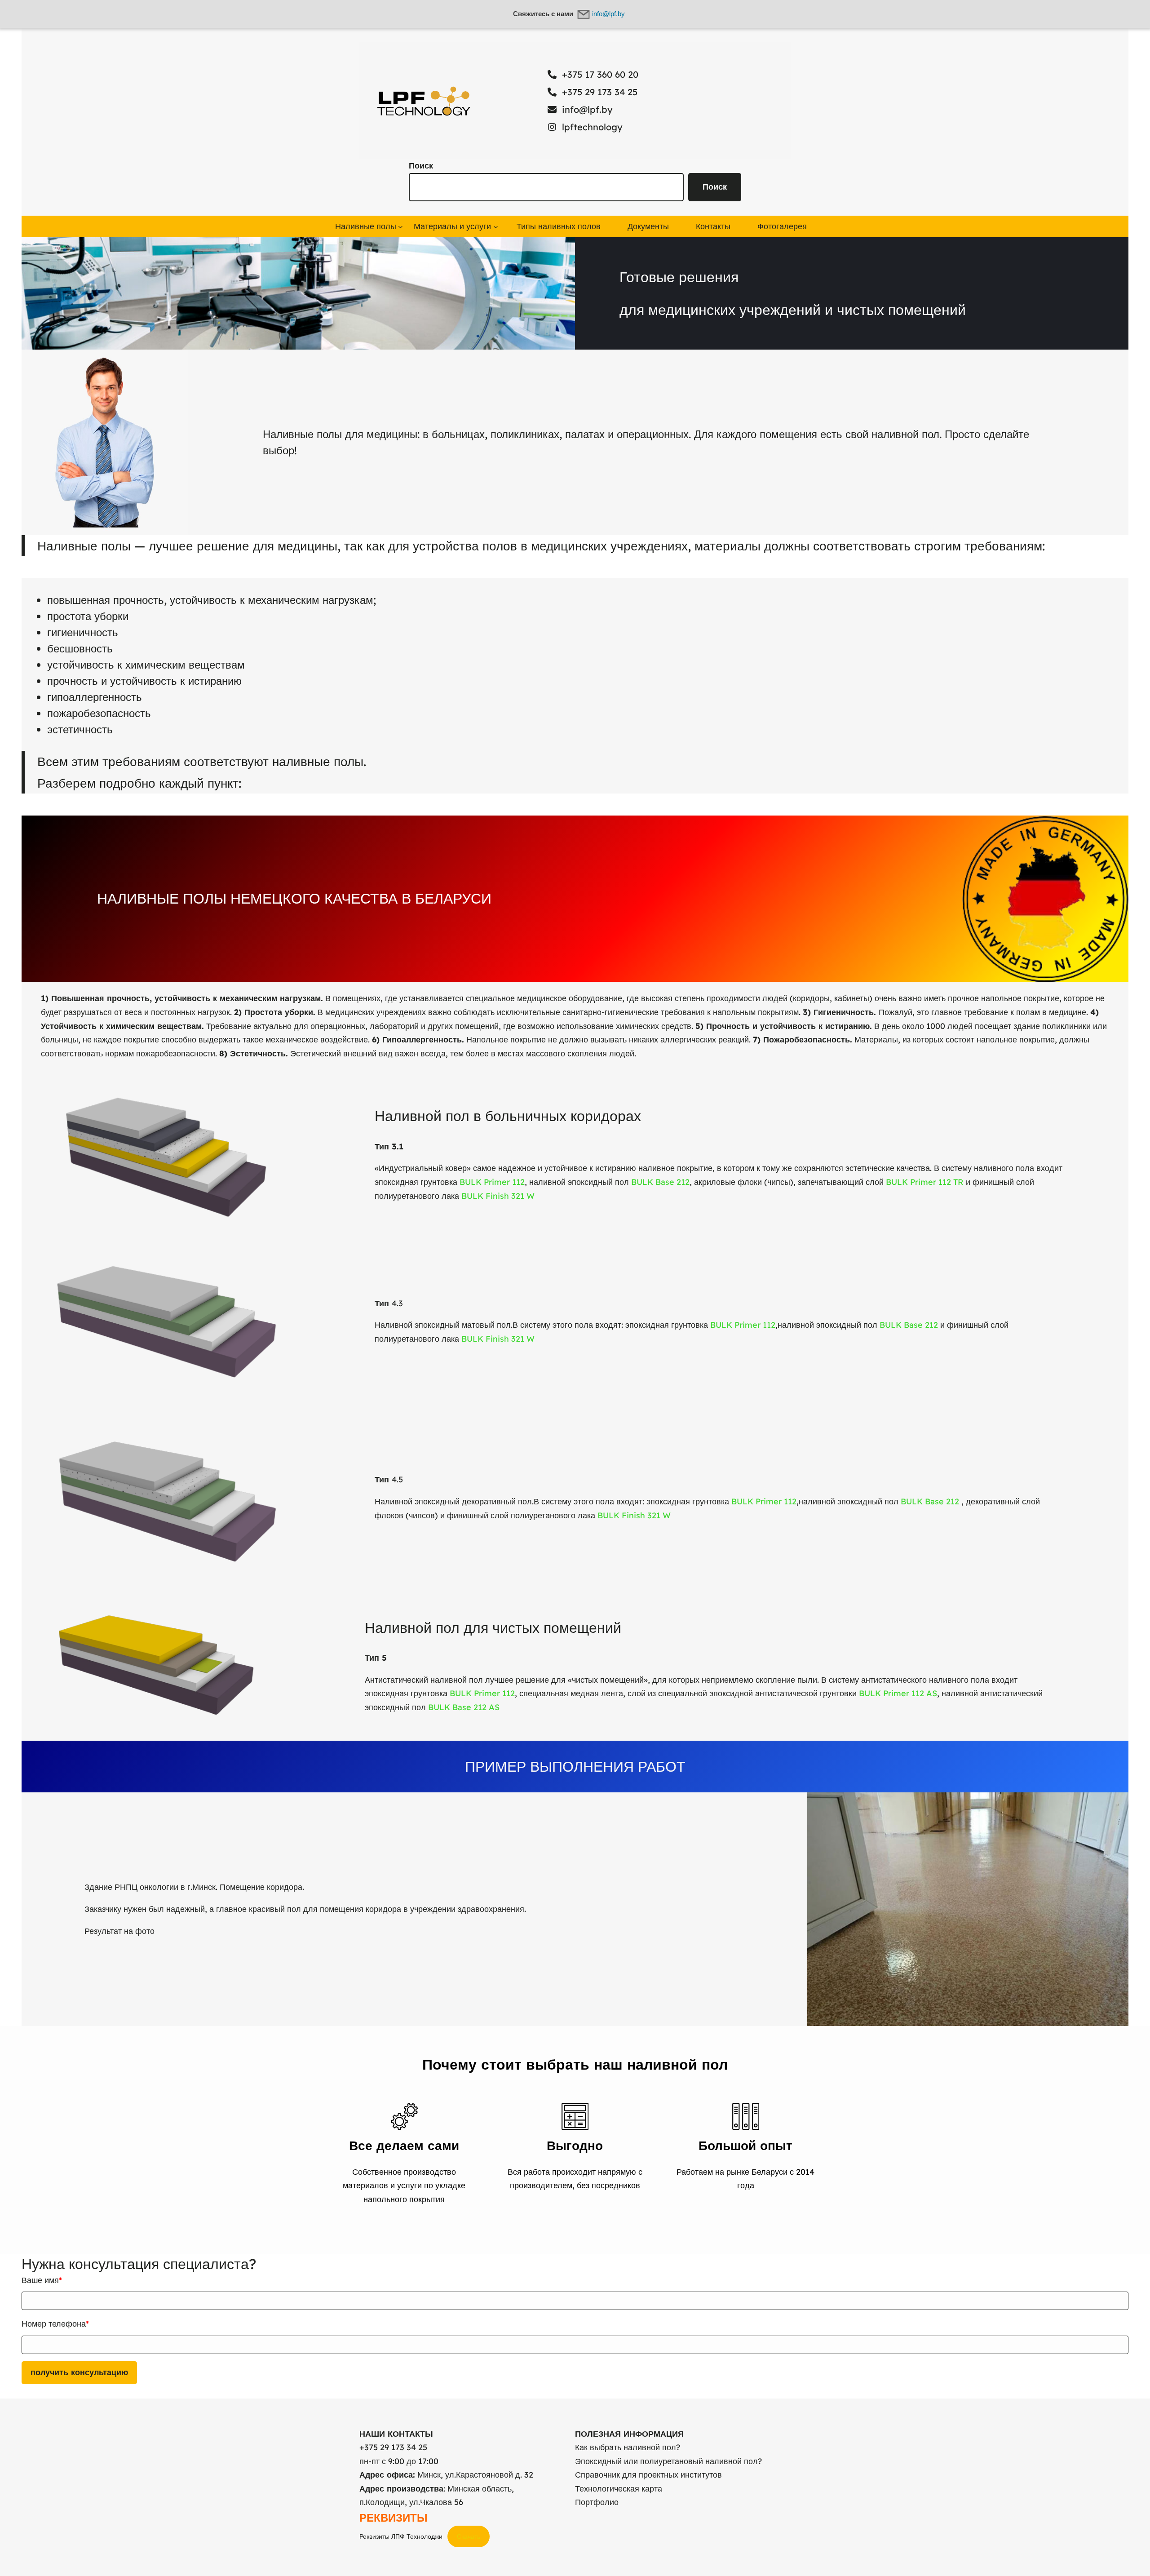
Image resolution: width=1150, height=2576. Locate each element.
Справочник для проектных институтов (648, 2475)
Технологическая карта (619, 2489)
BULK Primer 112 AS (898, 1693)
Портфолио (597, 2502)
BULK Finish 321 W (498, 1196)
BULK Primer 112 (492, 1182)
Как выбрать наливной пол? (628, 2447)
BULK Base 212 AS (464, 1707)
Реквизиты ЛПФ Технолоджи (401, 2536)
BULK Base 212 (660, 1182)
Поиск (421, 166)
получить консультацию (79, 2372)
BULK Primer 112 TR (925, 1182)
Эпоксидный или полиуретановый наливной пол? (668, 2461)
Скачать (469, 2536)
